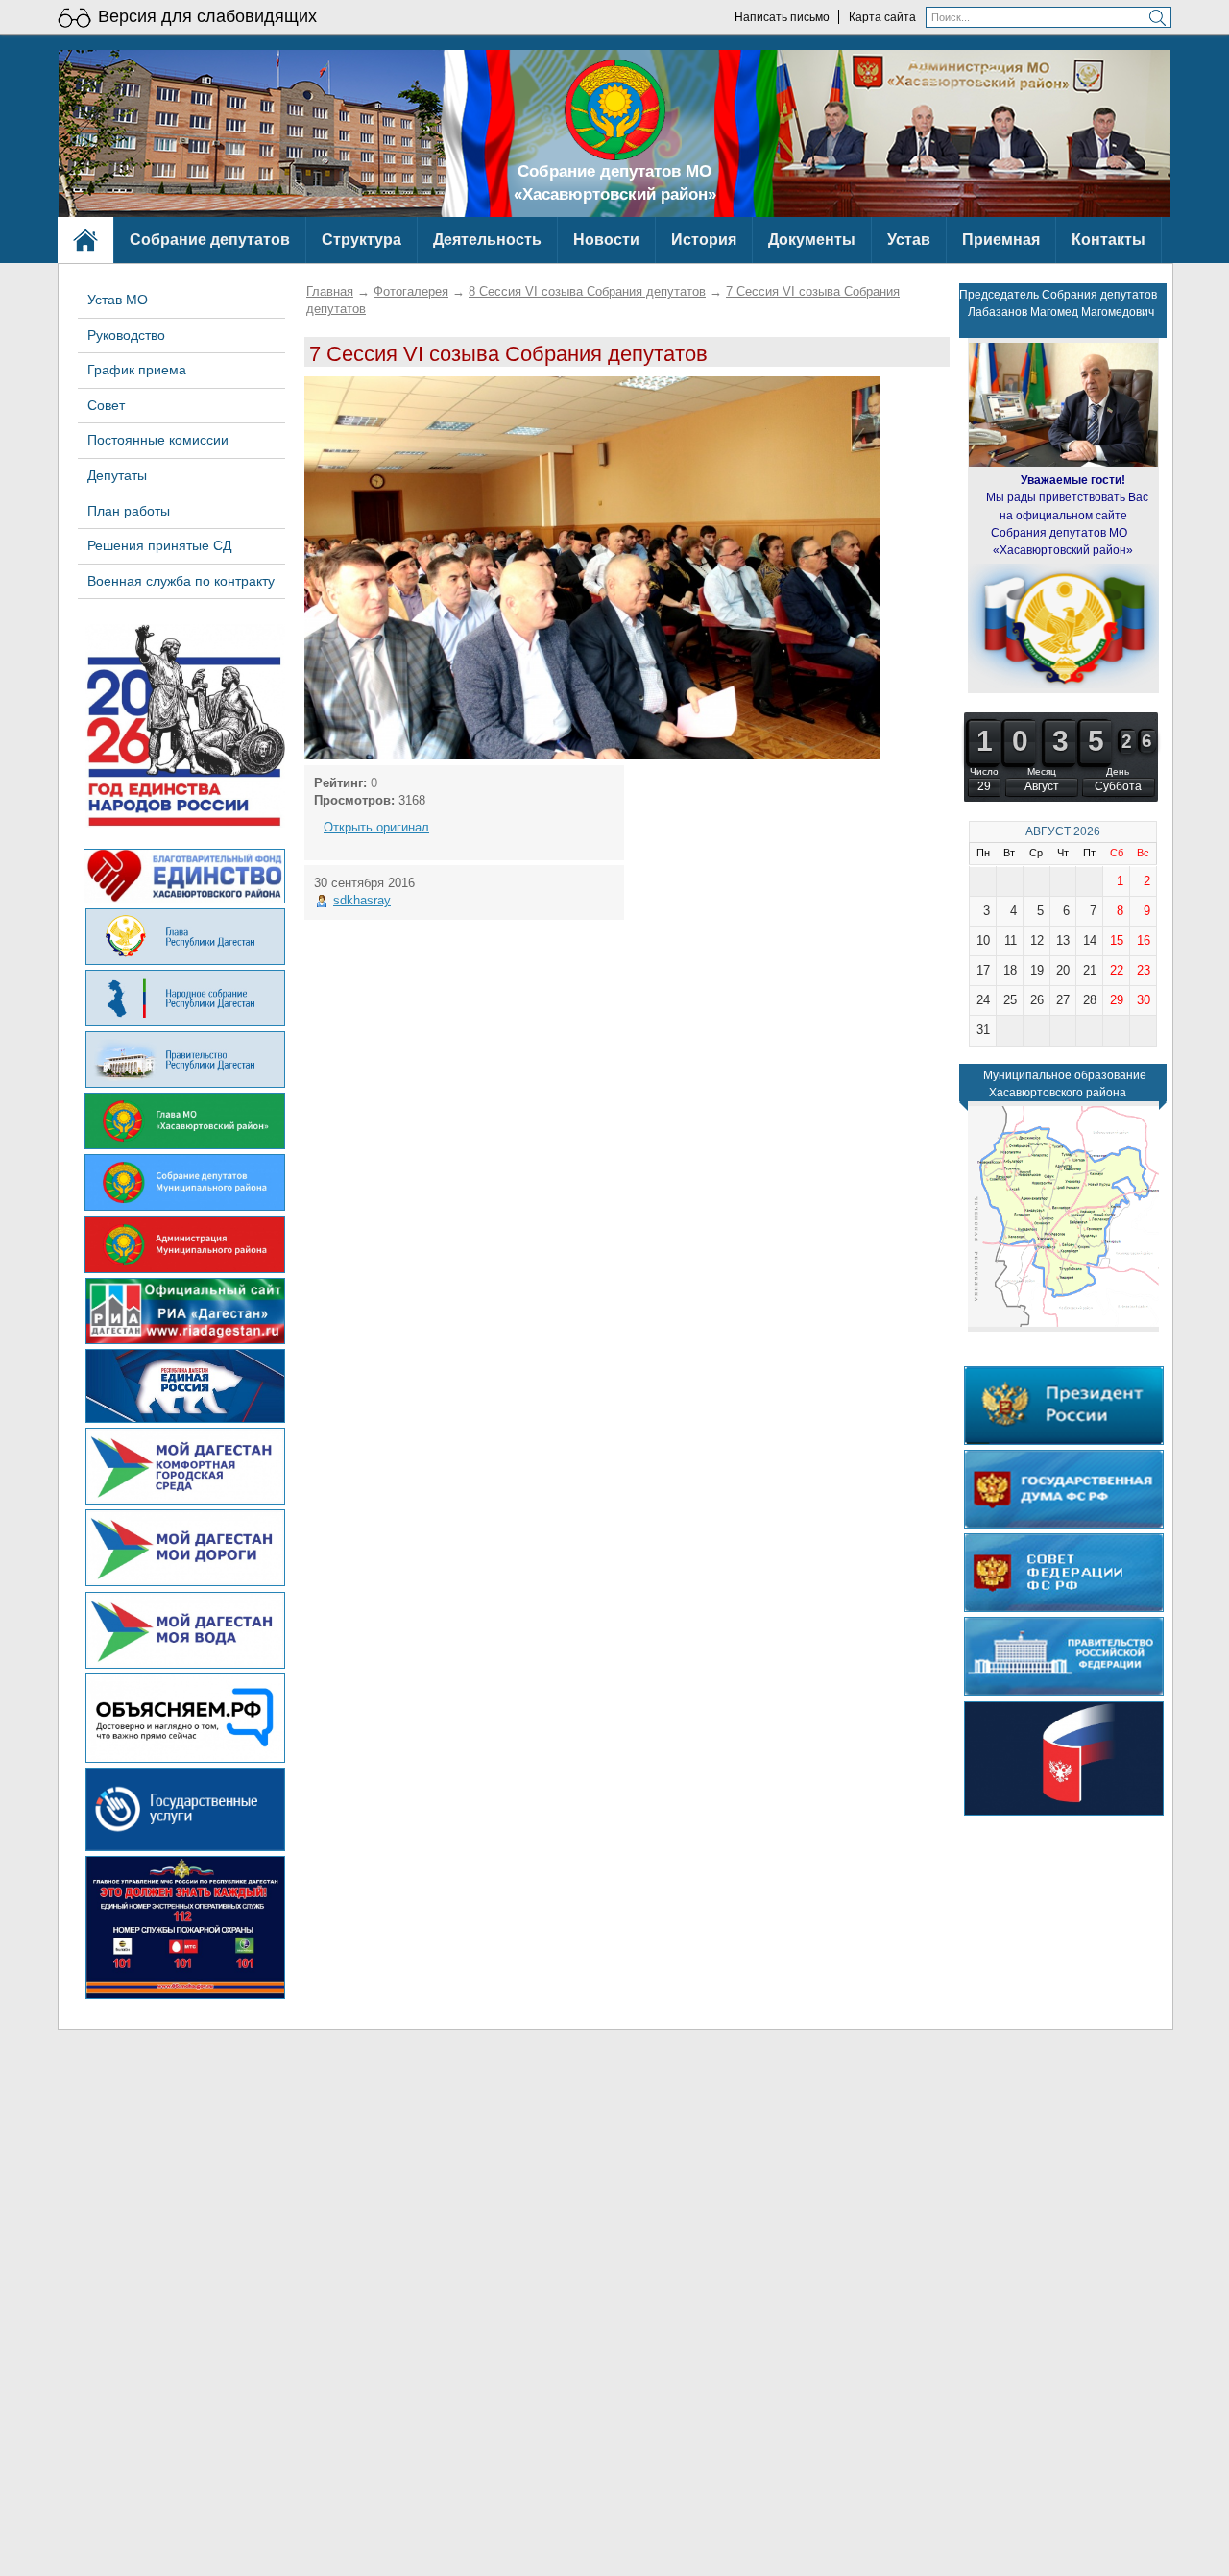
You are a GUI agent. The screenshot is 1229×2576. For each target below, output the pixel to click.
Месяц (1042, 771)
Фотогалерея (411, 291)
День (1118, 771)
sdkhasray (362, 900)
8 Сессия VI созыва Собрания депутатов (587, 291)
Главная (330, 291)
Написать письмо (782, 17)
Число (984, 771)
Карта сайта (882, 17)
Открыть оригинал (376, 827)
